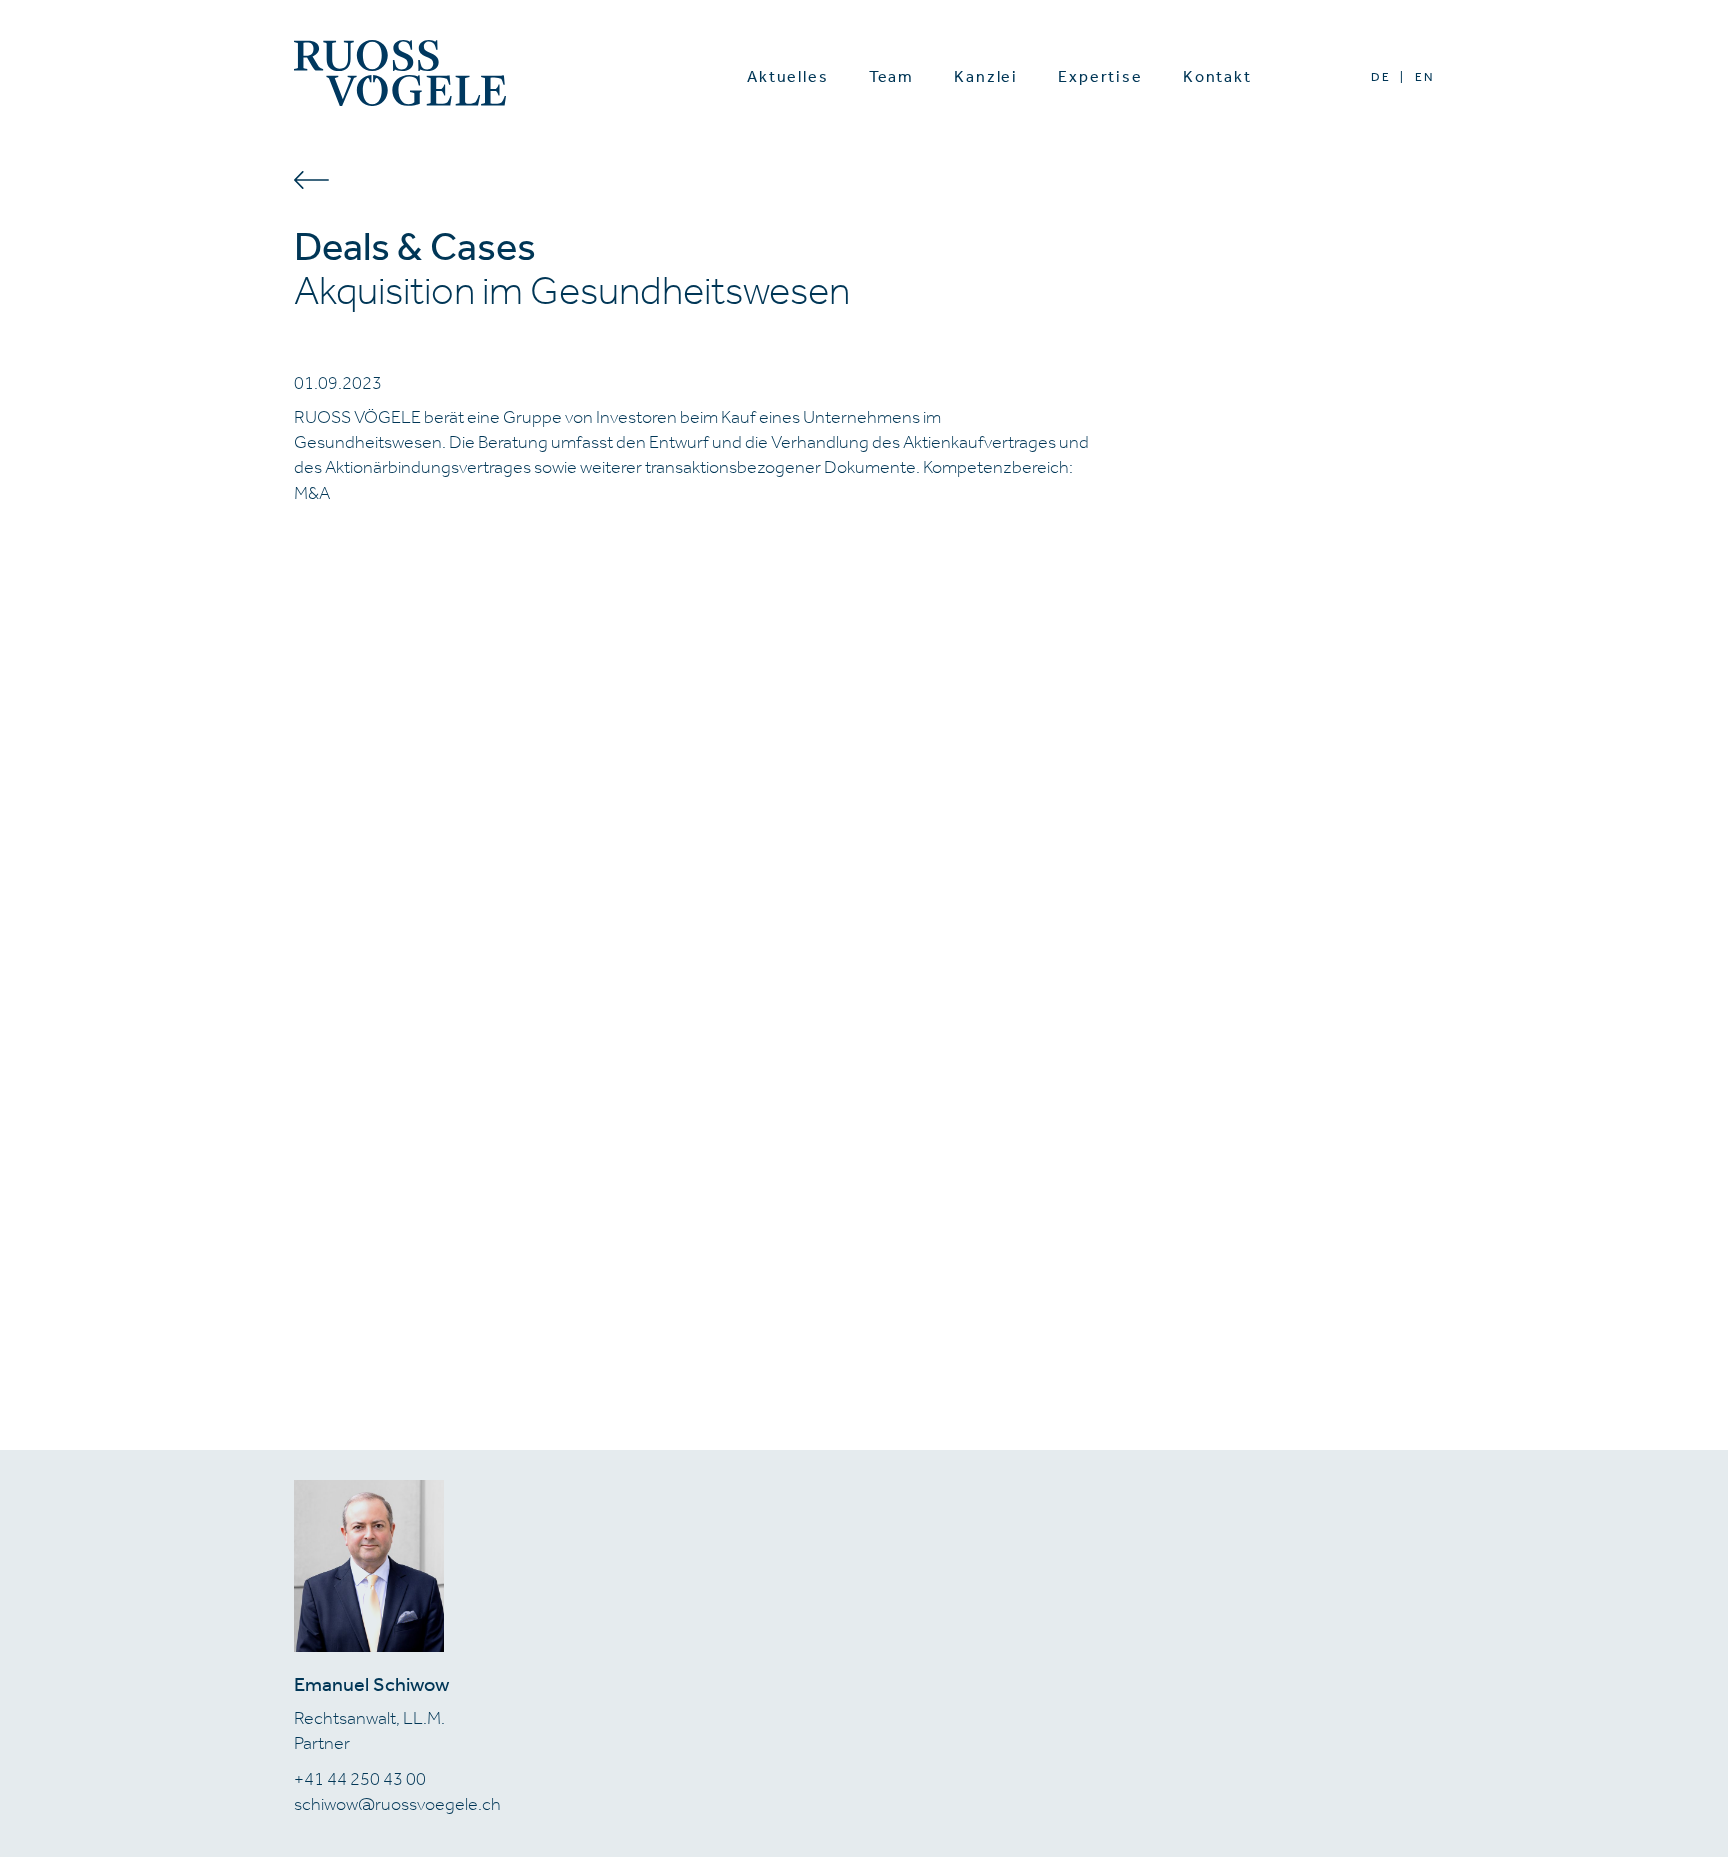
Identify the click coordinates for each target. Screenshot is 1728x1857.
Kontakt (1217, 76)
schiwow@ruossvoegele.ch (397, 1804)
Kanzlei (986, 76)
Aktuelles (788, 76)
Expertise (1100, 76)
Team (891, 76)
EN (1424, 77)
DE (1381, 77)
